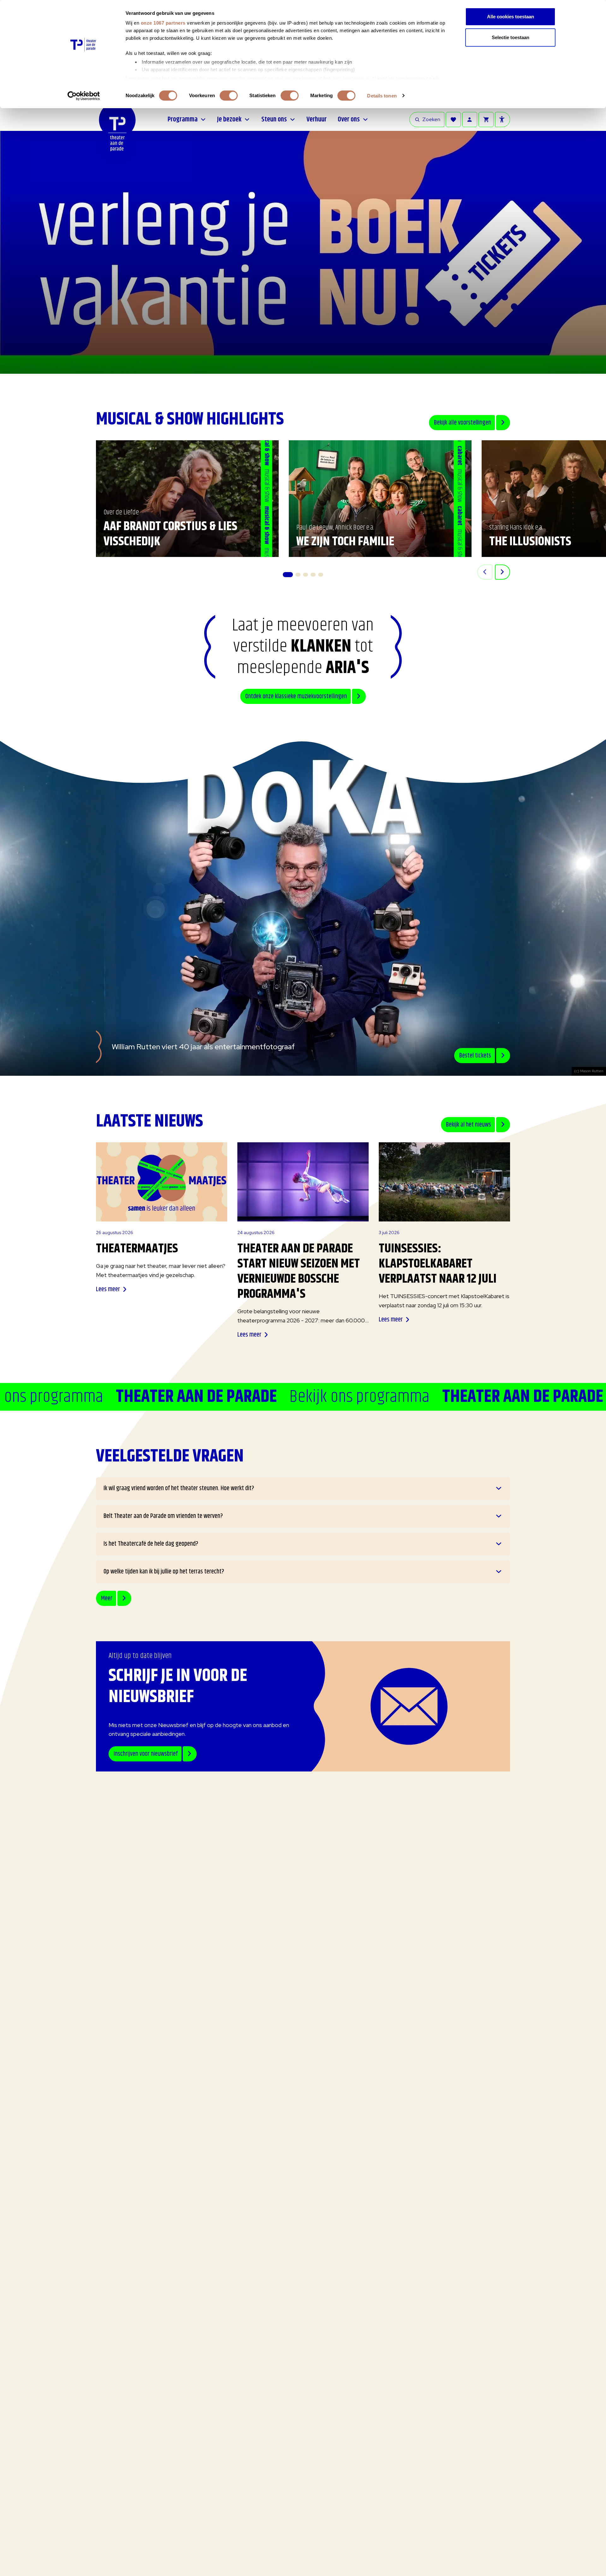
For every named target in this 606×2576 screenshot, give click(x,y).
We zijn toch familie (345, 542)
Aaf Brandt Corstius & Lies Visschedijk (170, 534)
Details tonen (382, 96)
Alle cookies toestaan (511, 17)
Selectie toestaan (511, 37)
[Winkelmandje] (486, 120)
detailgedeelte (348, 78)
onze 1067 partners (163, 23)
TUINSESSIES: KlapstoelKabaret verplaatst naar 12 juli (438, 1264)
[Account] (470, 120)
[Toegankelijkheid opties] (502, 120)
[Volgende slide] (502, 572)
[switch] (229, 96)
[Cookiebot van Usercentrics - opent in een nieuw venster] (84, 96)
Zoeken (431, 119)
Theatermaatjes (137, 1249)
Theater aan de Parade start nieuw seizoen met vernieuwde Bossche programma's (299, 1271)
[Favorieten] (453, 120)
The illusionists (530, 542)
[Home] (117, 139)
